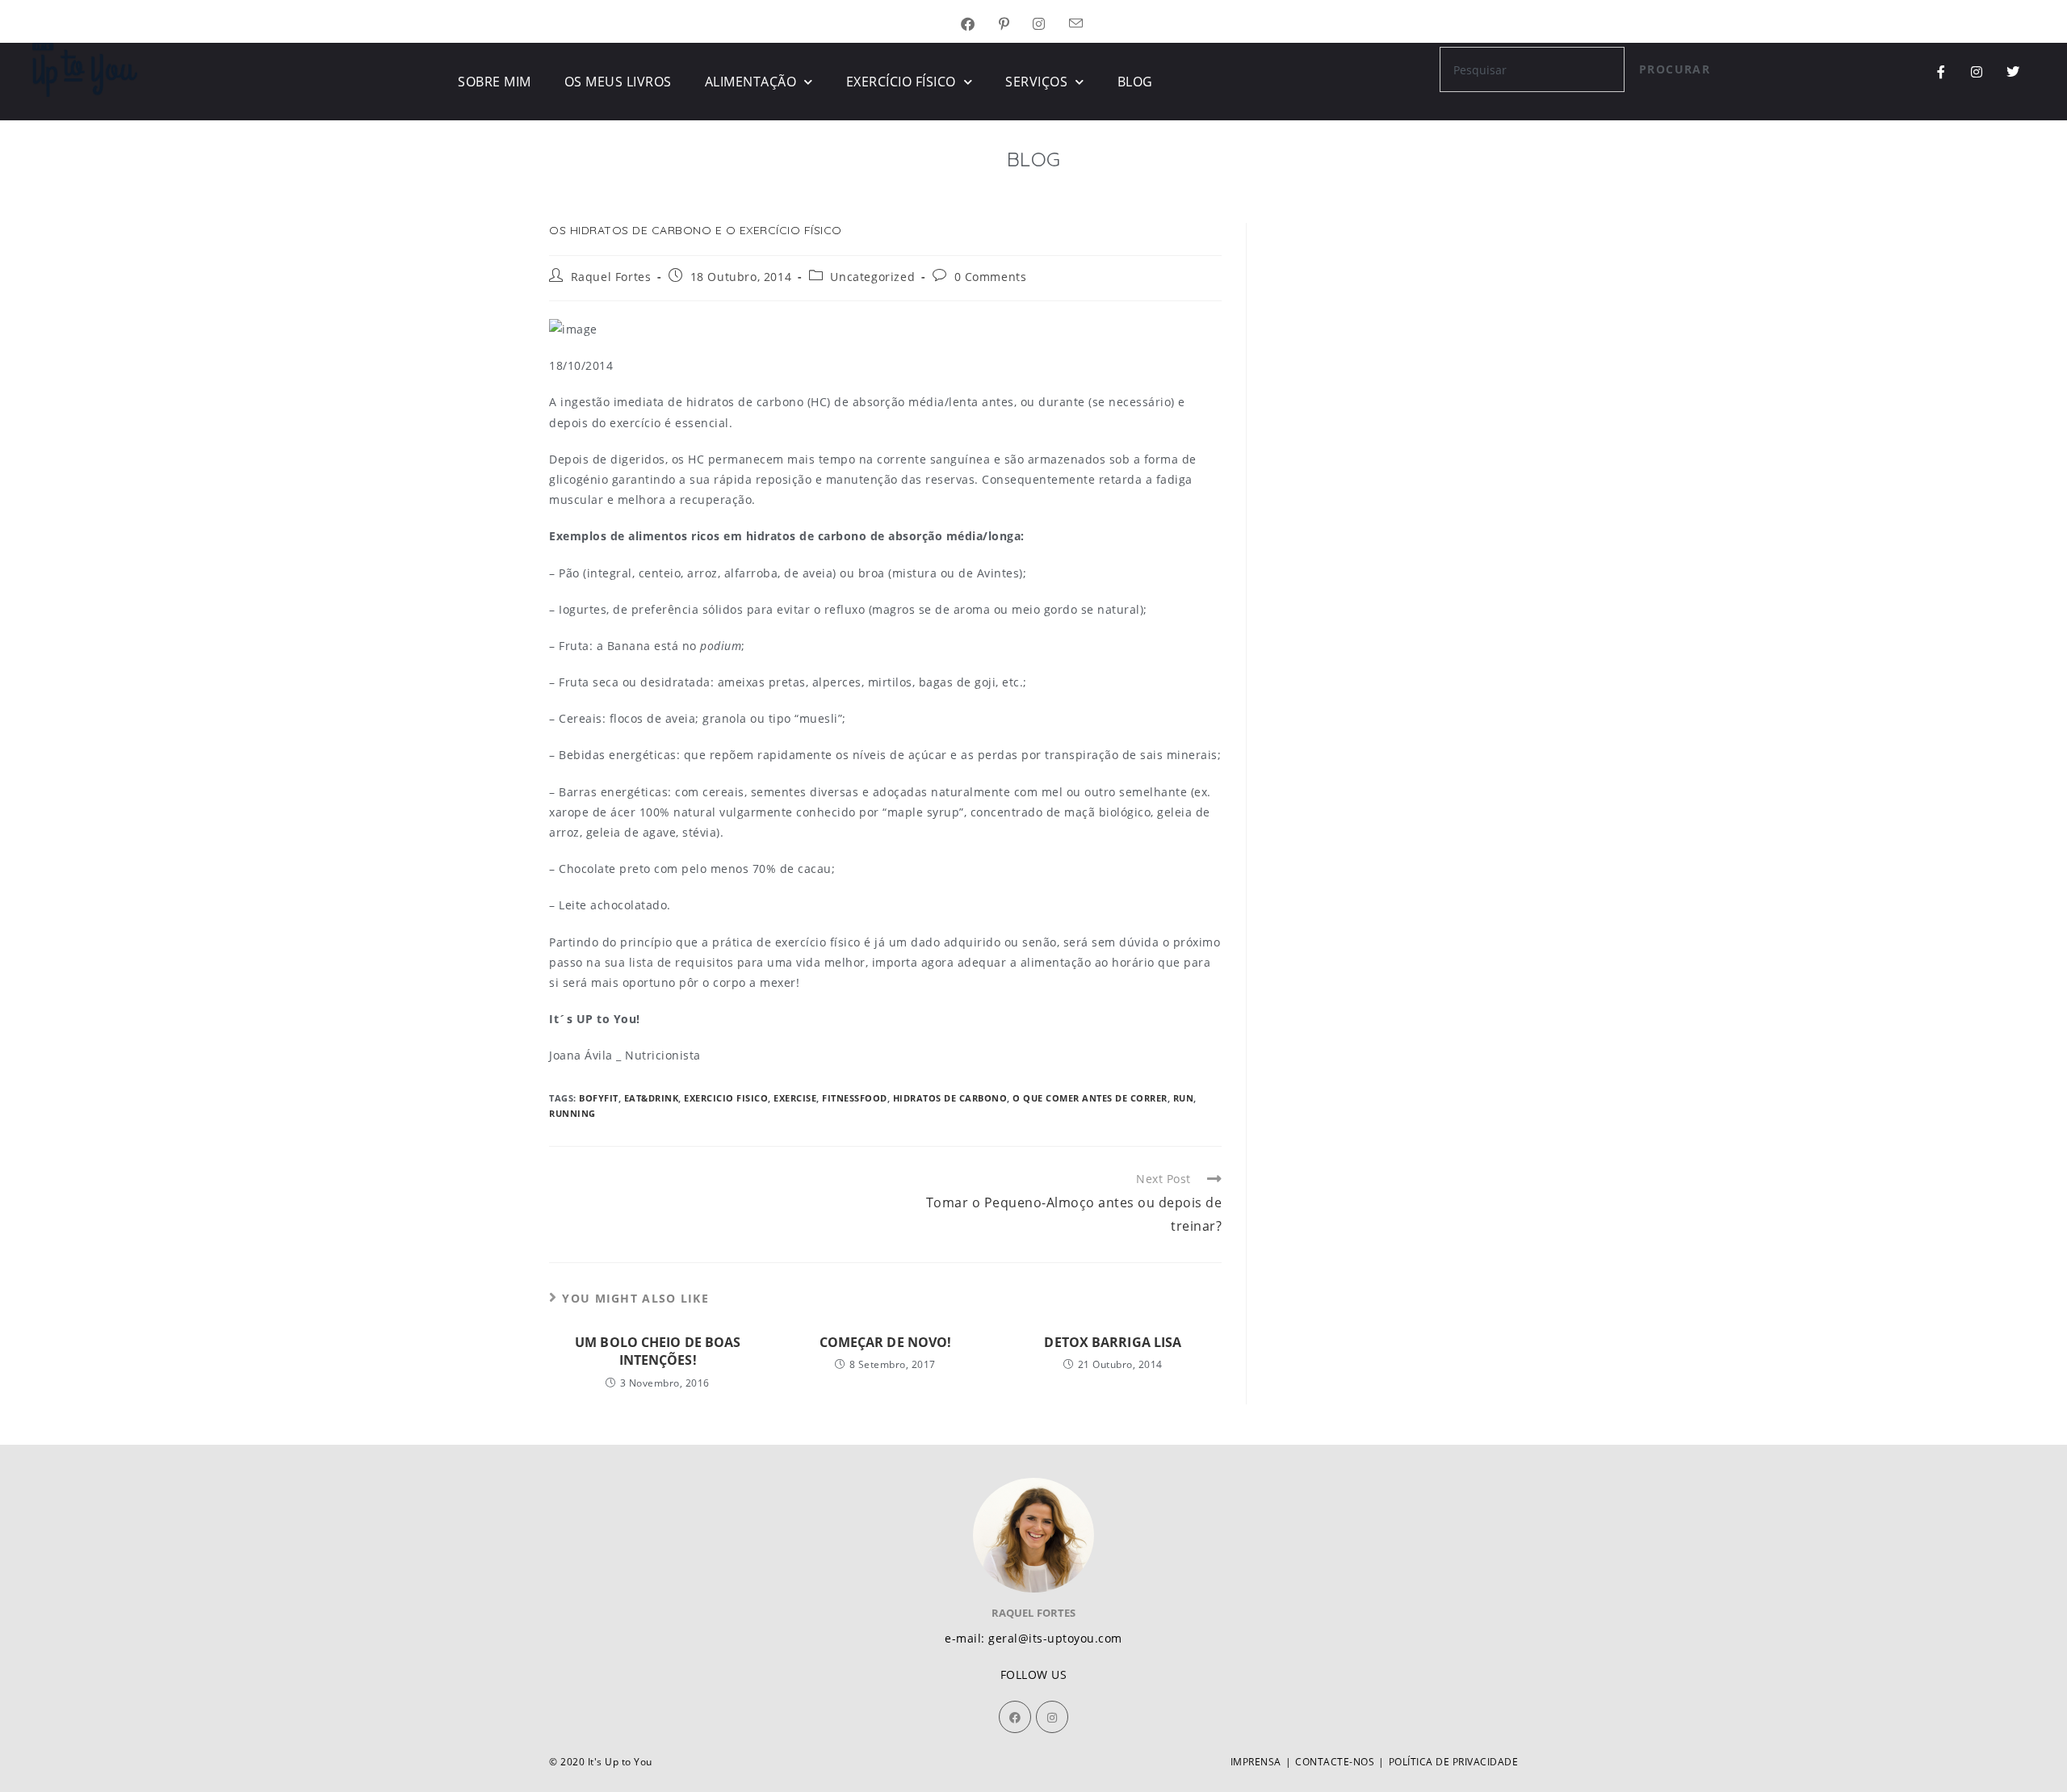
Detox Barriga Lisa (1113, 1342)
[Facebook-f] (1941, 72)
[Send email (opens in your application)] (1088, 25)
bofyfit (599, 1098)
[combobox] (1532, 69)
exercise (795, 1098)
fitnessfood (855, 1098)
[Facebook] (1015, 1717)
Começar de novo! (886, 1342)
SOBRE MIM (495, 82)
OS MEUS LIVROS (618, 82)
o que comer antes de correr (1090, 1098)
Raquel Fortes (611, 277)
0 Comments (991, 277)
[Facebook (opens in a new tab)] (980, 25)
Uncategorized (872, 277)
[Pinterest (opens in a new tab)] (1016, 25)
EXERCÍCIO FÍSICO (901, 82)
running (572, 1113)
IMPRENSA (1256, 1762)
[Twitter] (2013, 72)
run (1184, 1098)
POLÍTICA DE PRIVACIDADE (1454, 1762)
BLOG (1135, 82)
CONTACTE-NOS (1335, 1762)
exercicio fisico (726, 1098)
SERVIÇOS (1036, 82)
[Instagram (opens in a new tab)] (1051, 25)
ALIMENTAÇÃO (751, 82)
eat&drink (652, 1098)
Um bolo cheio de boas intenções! (658, 1351)
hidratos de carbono (950, 1098)
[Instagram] (1977, 72)
